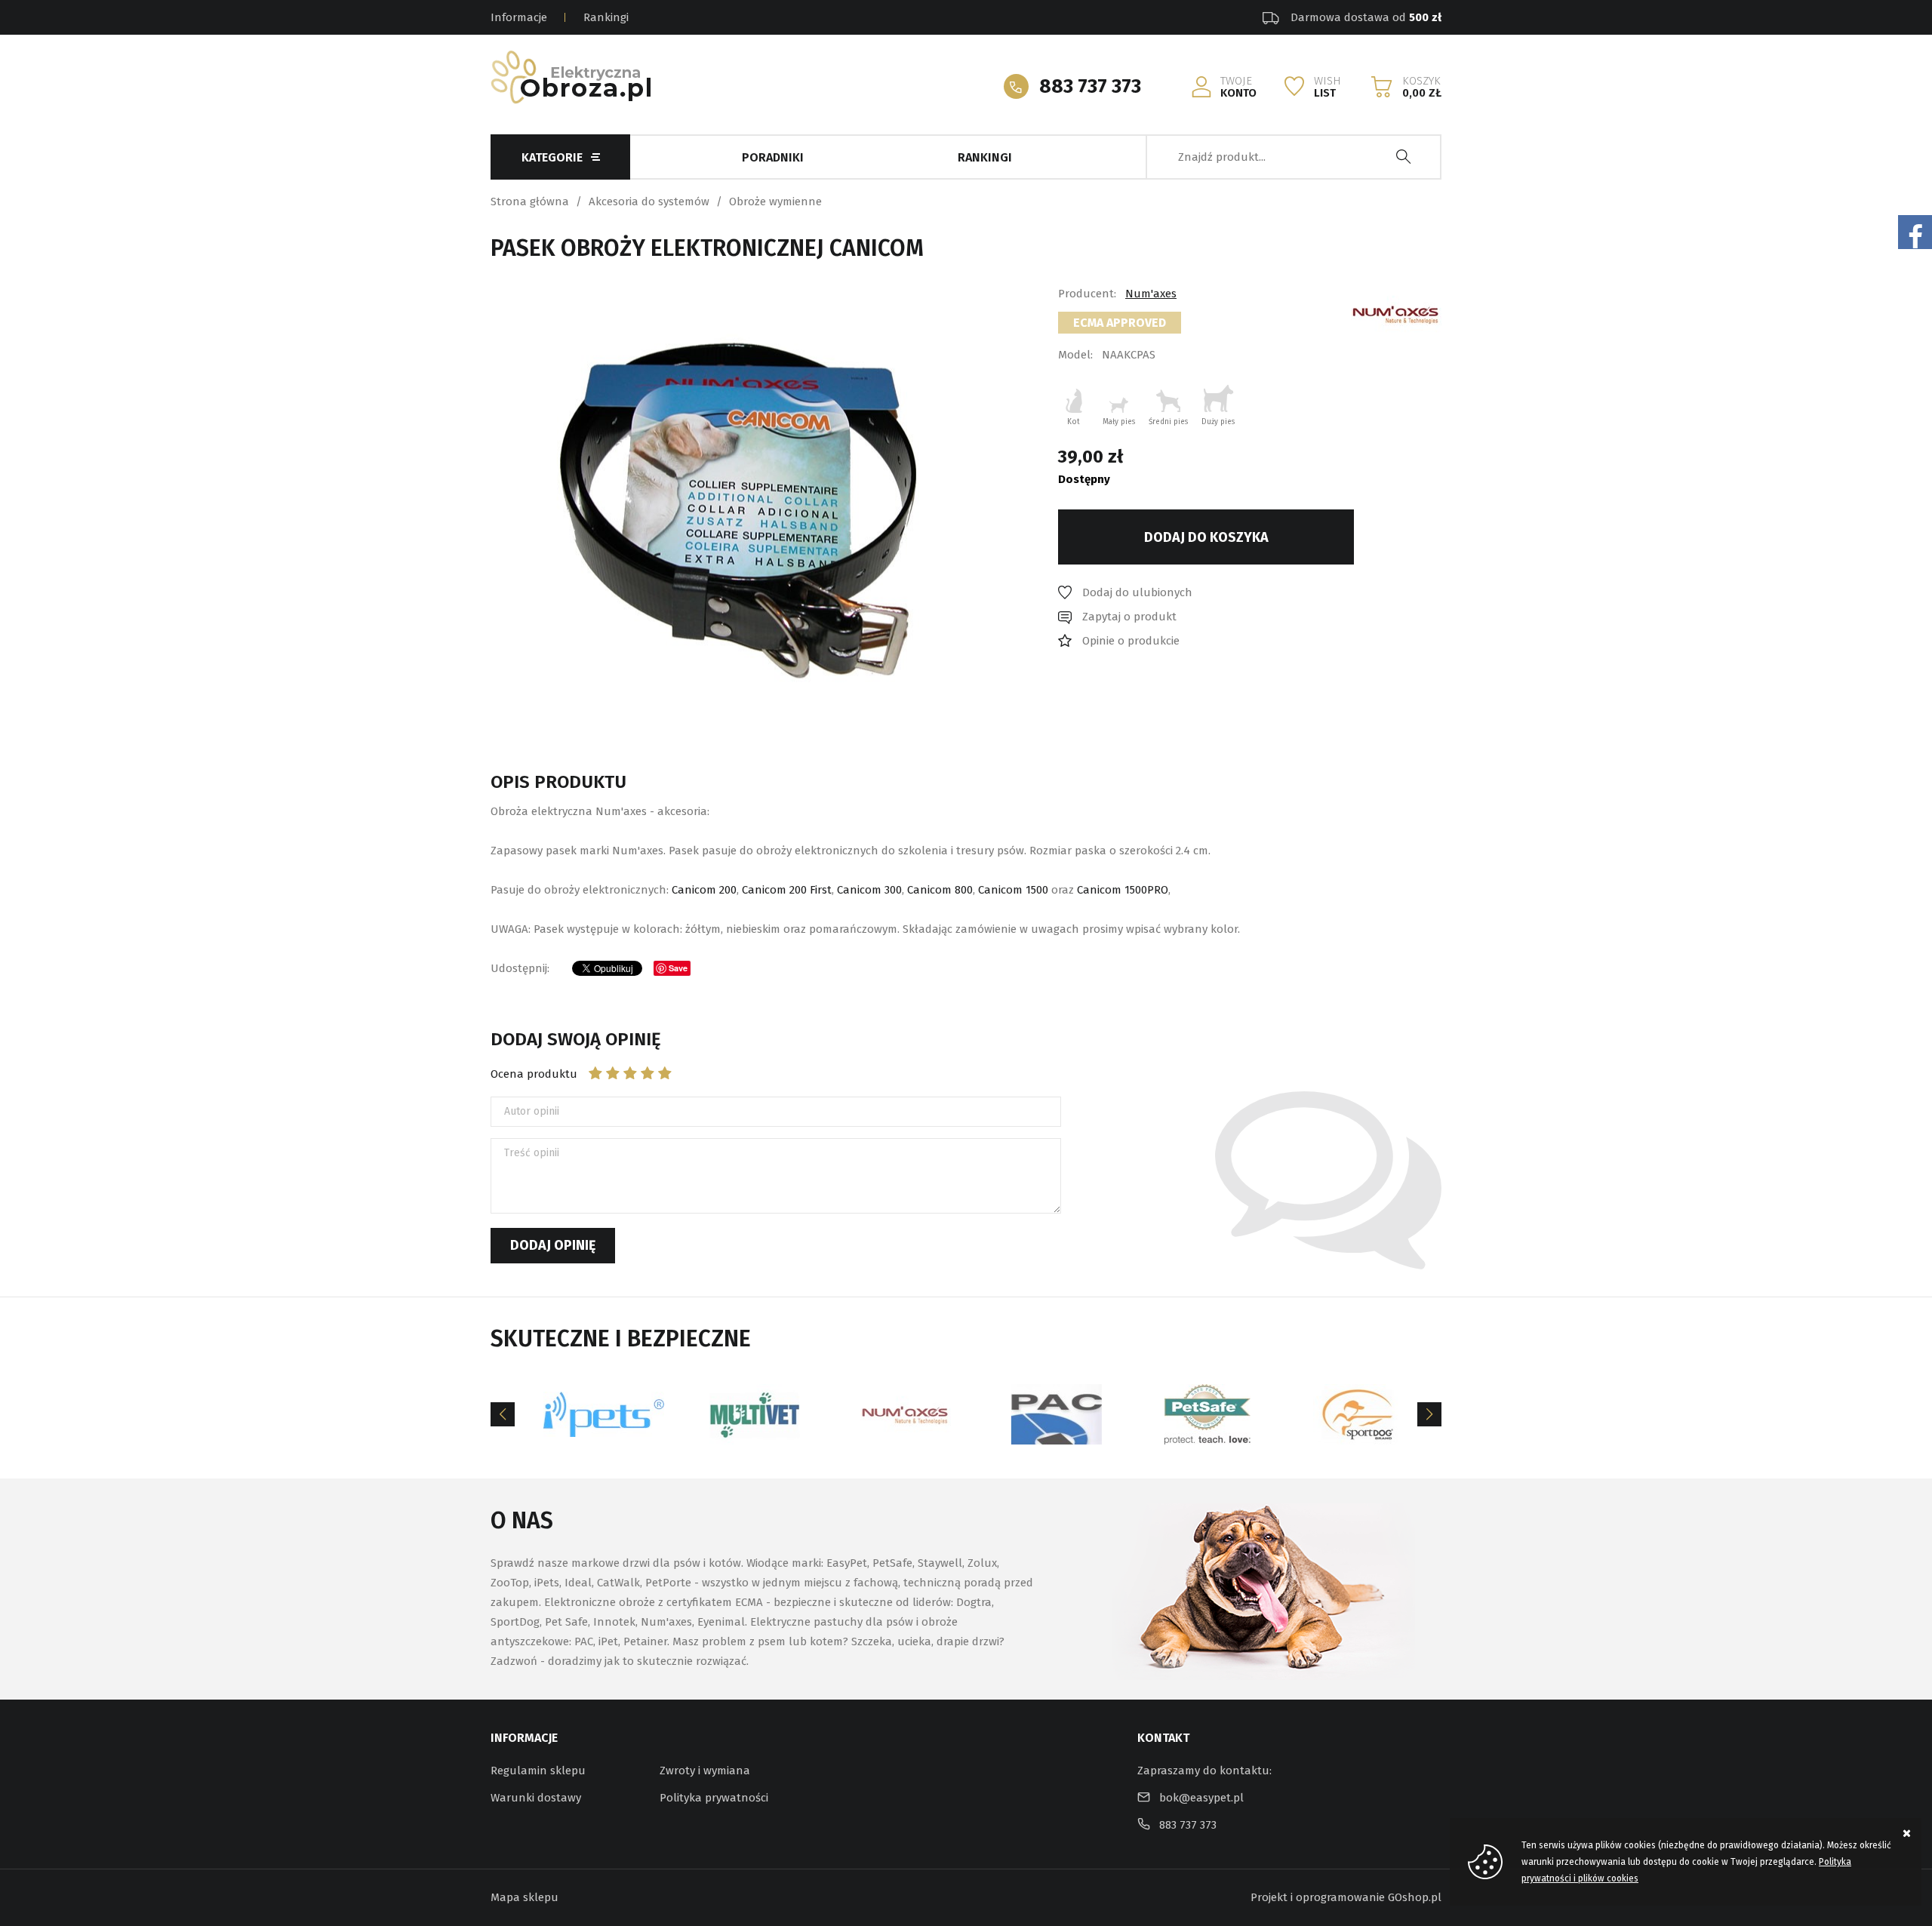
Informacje (519, 17)
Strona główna (530, 202)
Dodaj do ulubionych (1137, 592)
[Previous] (503, 1414)
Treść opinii (532, 1153)
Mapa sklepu (525, 1897)
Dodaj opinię (553, 1245)
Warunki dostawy (536, 1798)
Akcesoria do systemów (649, 202)
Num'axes (1151, 294)
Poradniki (773, 157)
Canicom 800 (940, 890)
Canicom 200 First (787, 890)
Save (678, 968)
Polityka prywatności (714, 1798)
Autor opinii (532, 1111)
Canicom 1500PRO (1123, 890)
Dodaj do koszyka (1206, 537)
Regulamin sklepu (538, 1771)
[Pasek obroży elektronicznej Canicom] (723, 509)
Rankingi (606, 17)
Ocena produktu (534, 1074)
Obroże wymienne (775, 202)
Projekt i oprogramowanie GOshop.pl (1346, 1897)
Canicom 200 (704, 890)
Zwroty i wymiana (705, 1771)
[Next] (1429, 1414)
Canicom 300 (869, 890)
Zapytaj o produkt (1129, 617)
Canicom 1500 (1013, 890)
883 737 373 (1090, 86)
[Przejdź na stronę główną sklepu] (571, 77)
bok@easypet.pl (1201, 1798)
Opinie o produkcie (1131, 641)
